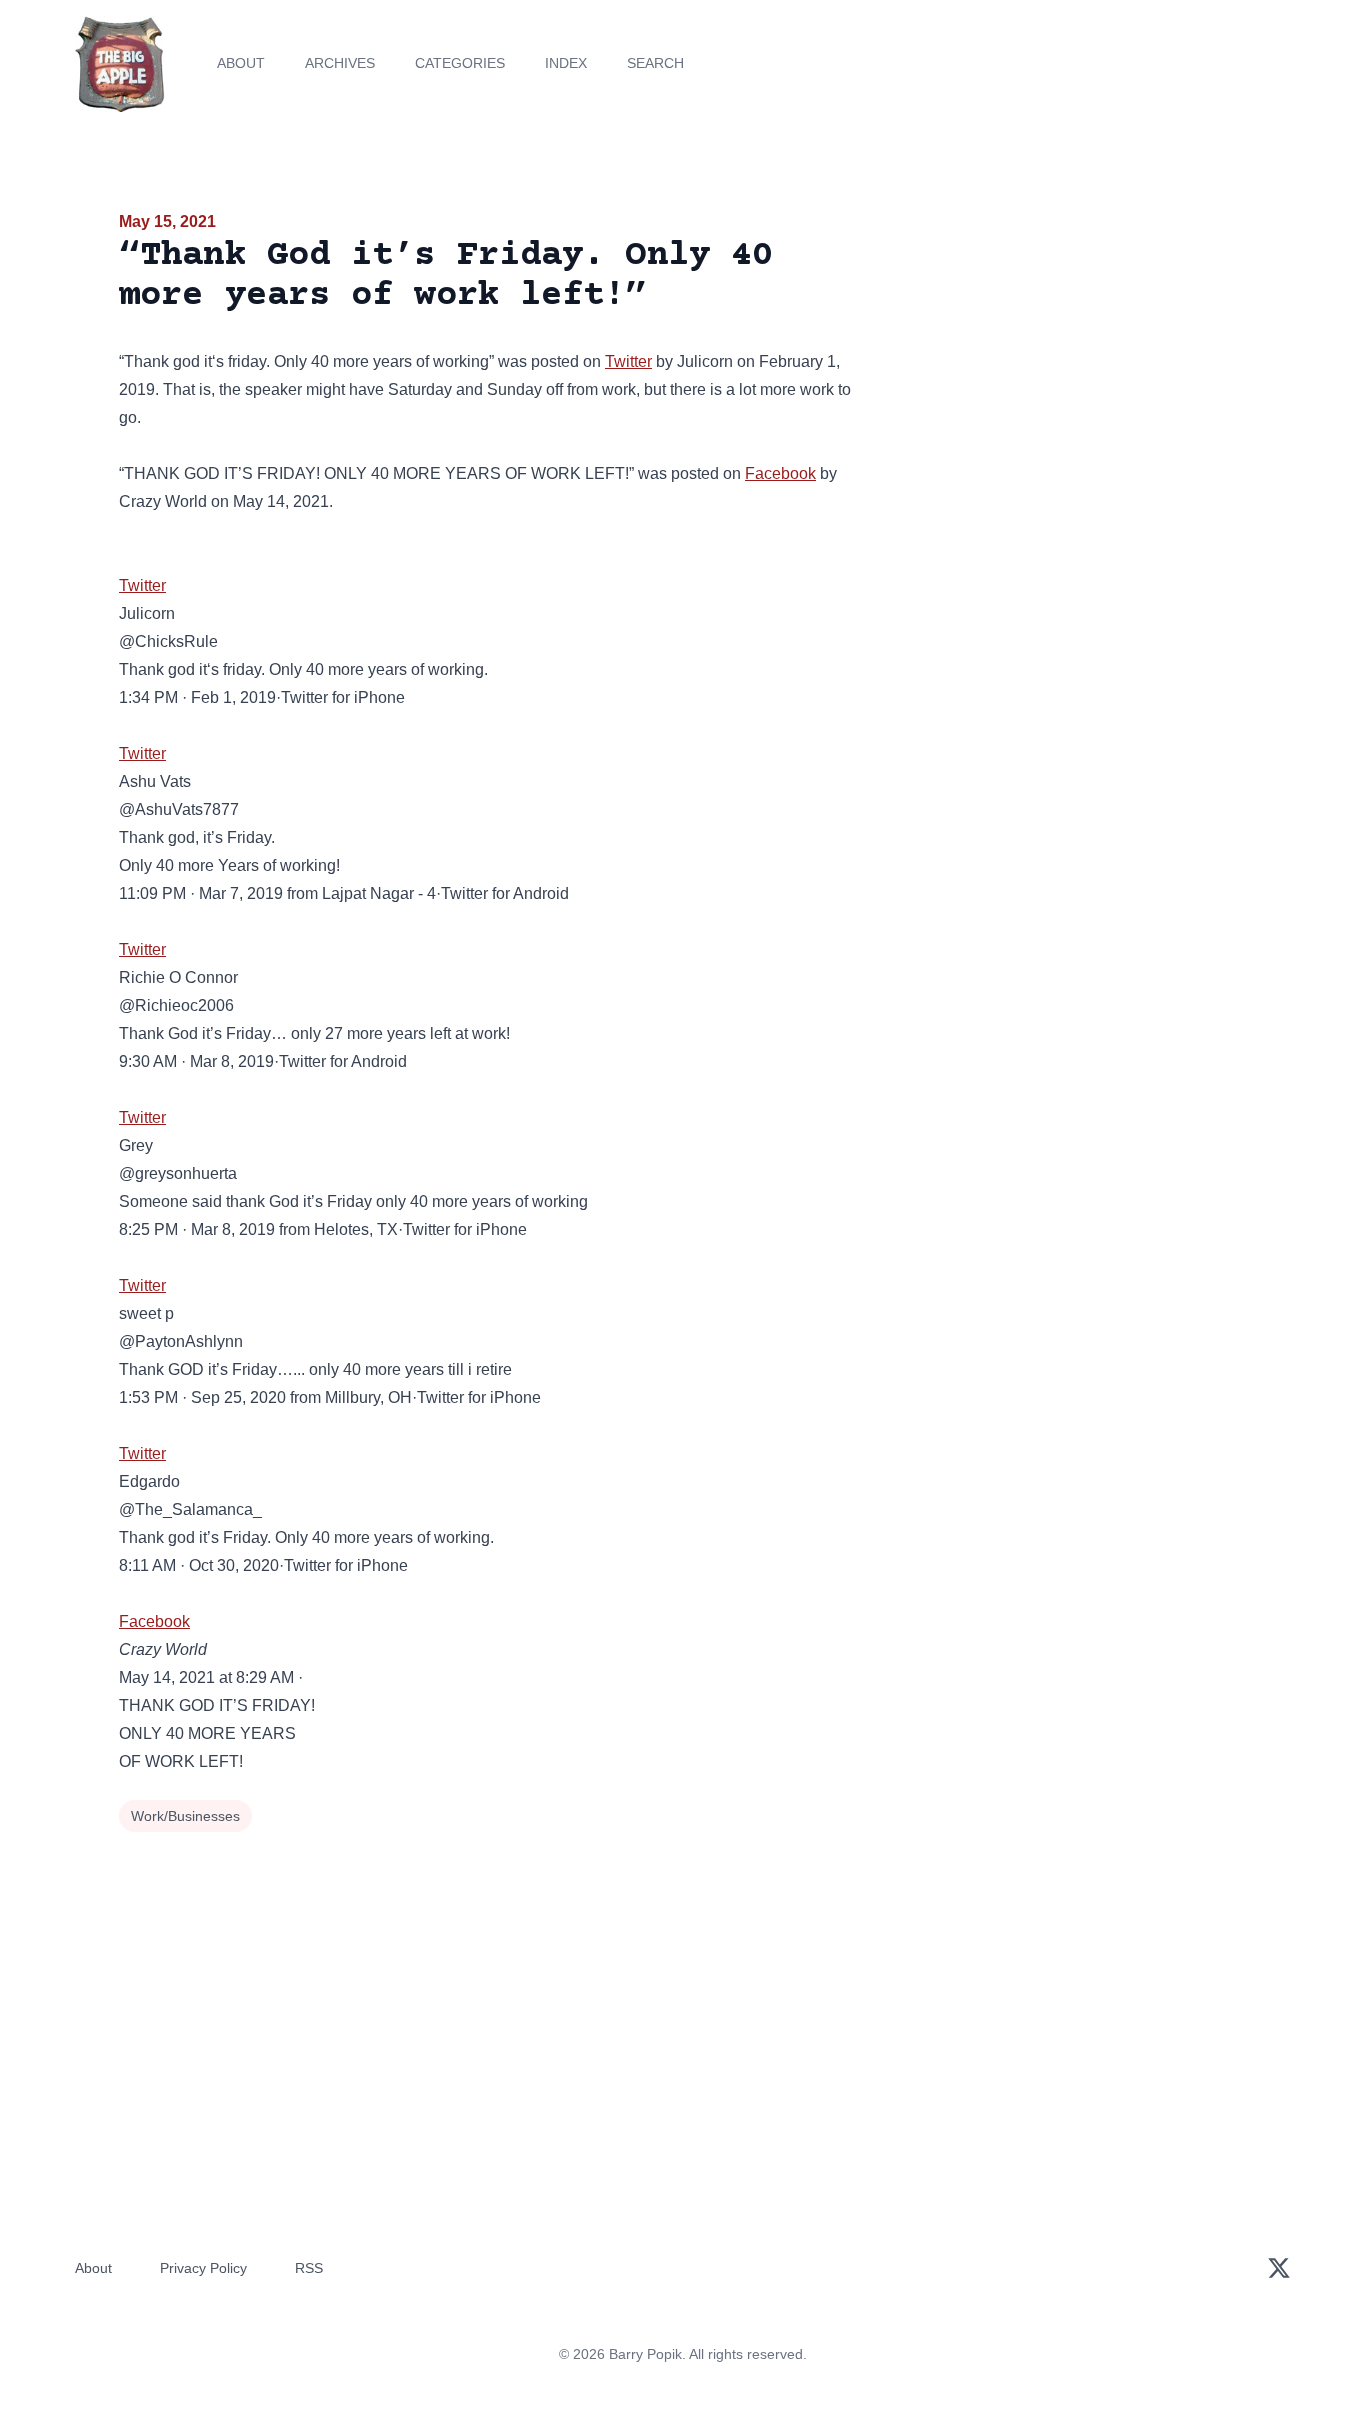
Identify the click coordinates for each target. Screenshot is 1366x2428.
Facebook (780, 473)
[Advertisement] (1067, 364)
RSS (309, 2268)
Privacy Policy (203, 2268)
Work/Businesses (185, 1816)
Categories (460, 63)
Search (655, 63)
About (241, 63)
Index (566, 63)
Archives (340, 63)
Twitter (628, 361)
